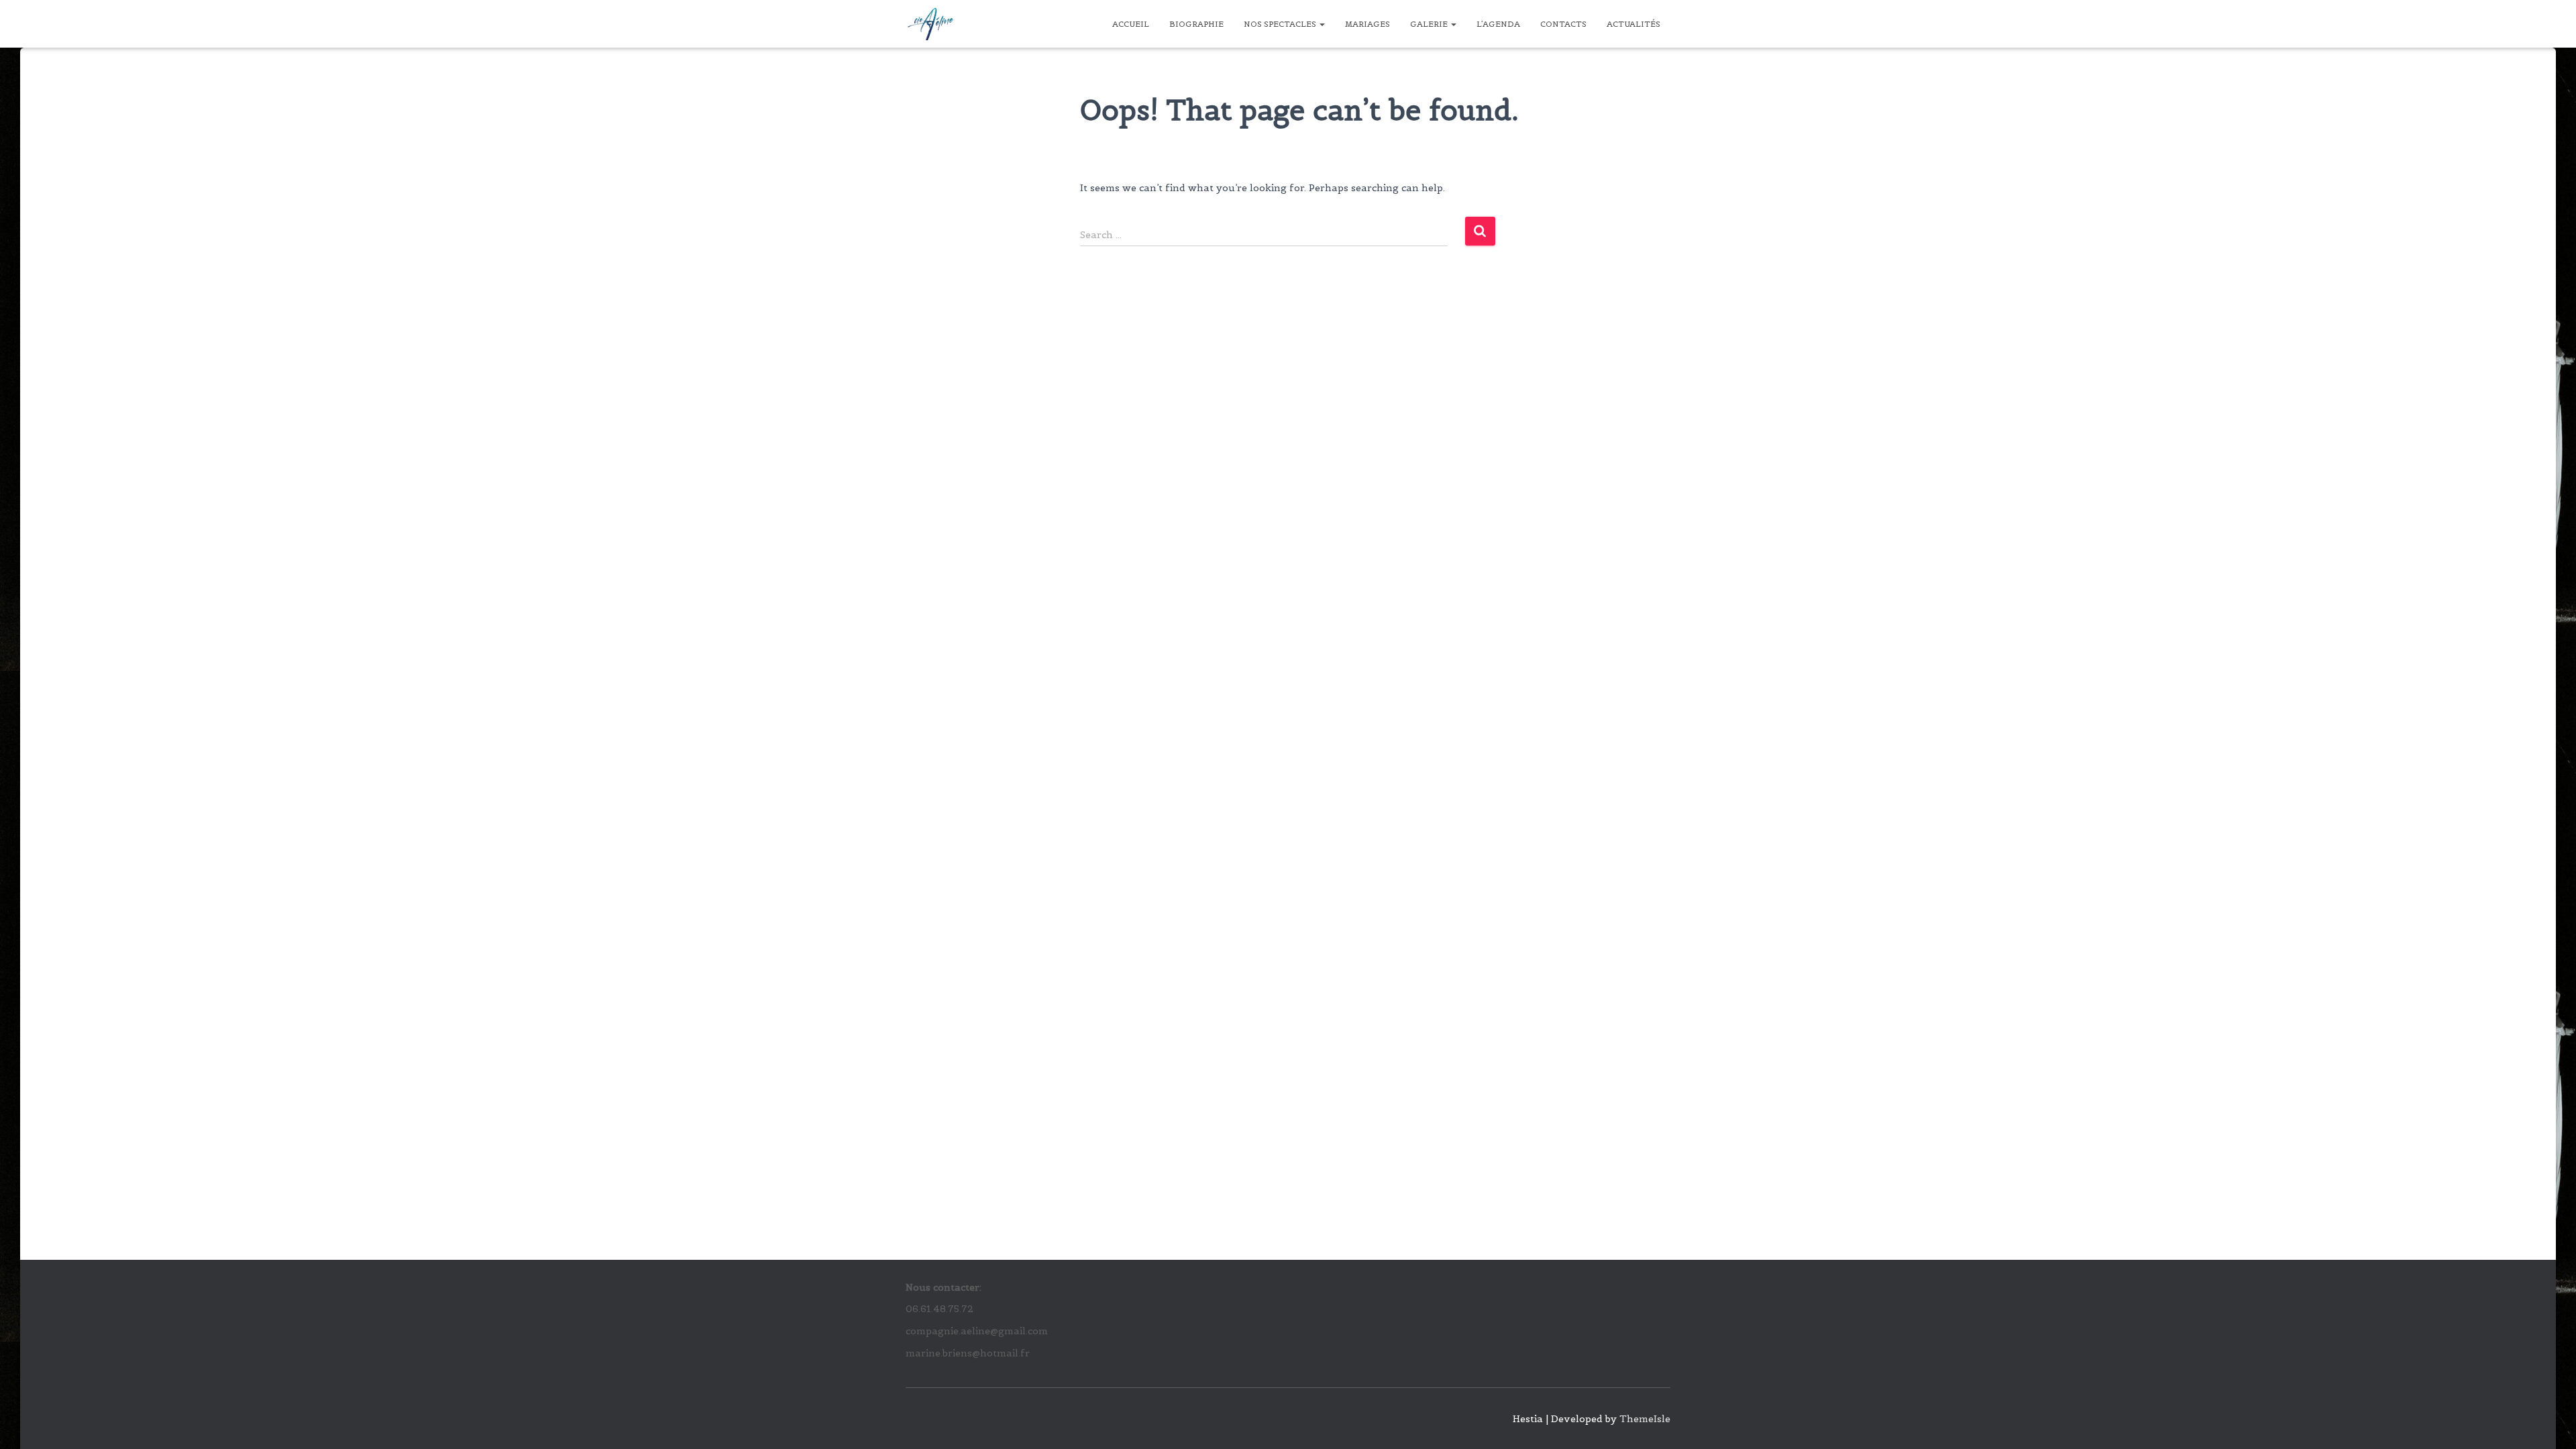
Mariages (1367, 24)
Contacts (1563, 24)
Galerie (1430, 24)
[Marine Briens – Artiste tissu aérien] (931, 24)
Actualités (1633, 24)
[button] (1322, 24)
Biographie (1196, 24)
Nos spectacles (1281, 24)
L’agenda (1498, 24)
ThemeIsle (1645, 1419)
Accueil (1131, 24)
